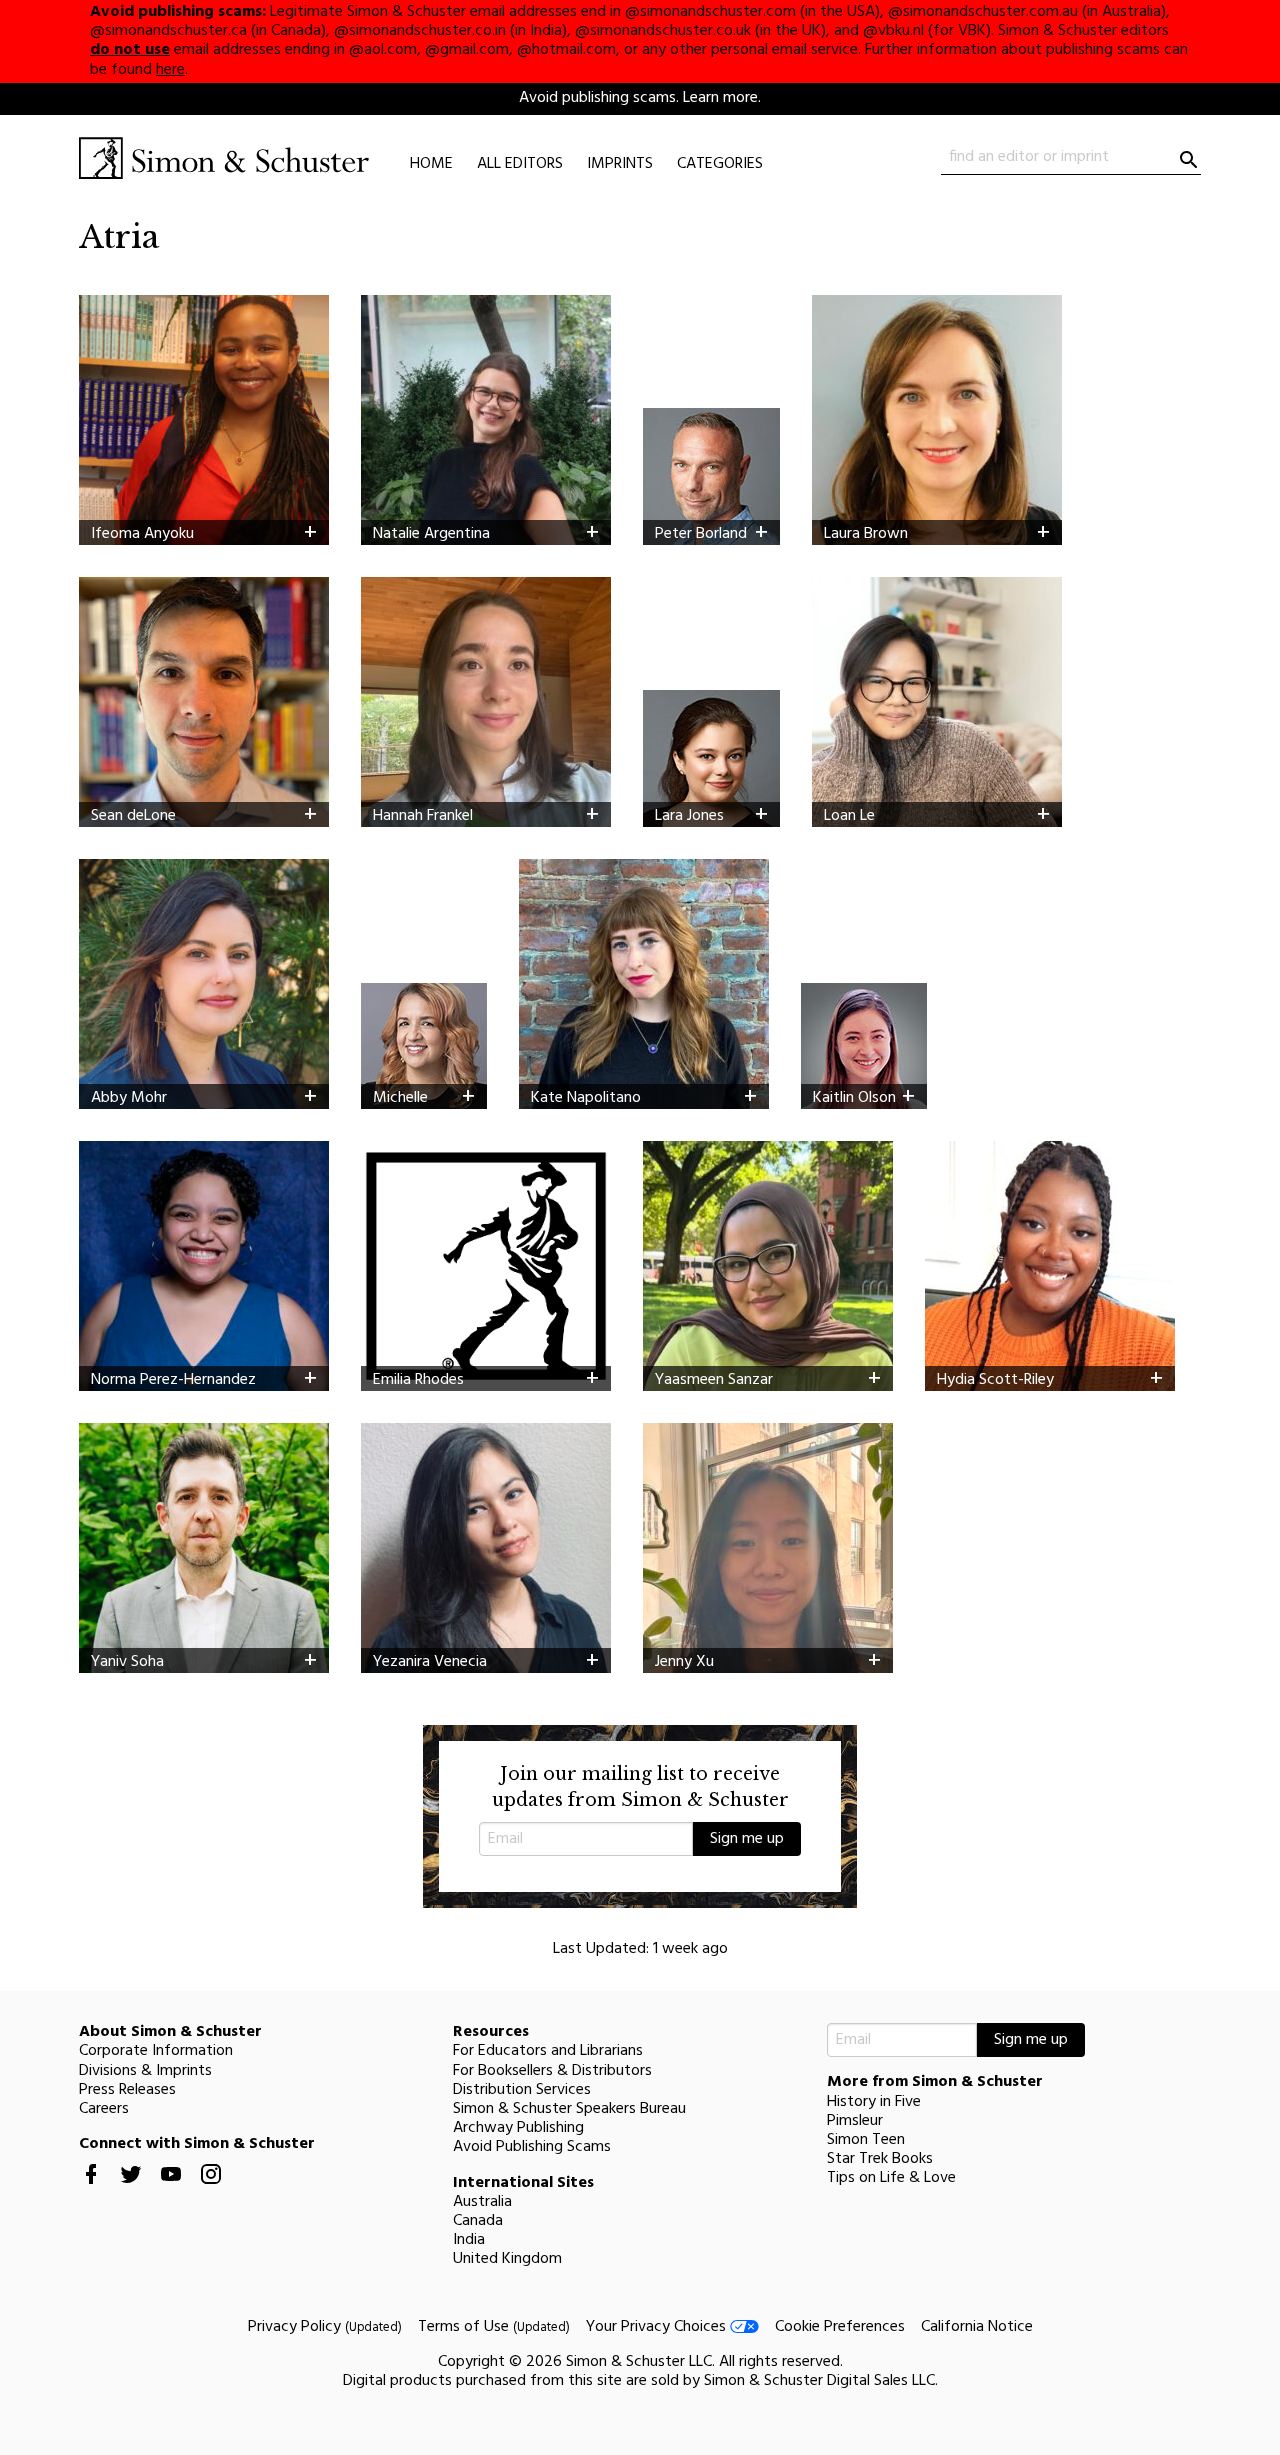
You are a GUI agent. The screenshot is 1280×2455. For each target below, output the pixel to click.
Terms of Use (494, 2327)
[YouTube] (171, 2190)
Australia (482, 2202)
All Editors (520, 164)
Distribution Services (522, 2090)
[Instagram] (211, 2190)
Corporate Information (156, 2051)
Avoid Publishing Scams (532, 2147)
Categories (720, 164)
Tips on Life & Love (891, 2178)
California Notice (977, 2327)
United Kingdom (507, 2259)
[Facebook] (91, 2190)
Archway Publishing (518, 2128)
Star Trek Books (880, 2159)
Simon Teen (866, 2140)
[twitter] (131, 2190)
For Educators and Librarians (548, 2051)
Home (431, 164)
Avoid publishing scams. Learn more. (640, 98)
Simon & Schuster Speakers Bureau (569, 2109)
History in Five (874, 2102)
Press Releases (127, 2090)
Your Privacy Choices (658, 2327)
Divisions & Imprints (145, 2071)
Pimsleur (855, 2121)
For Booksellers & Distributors (552, 2071)
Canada (478, 2221)
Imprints (620, 164)
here (170, 70)
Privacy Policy (325, 2327)
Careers (104, 2109)
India (469, 2240)
